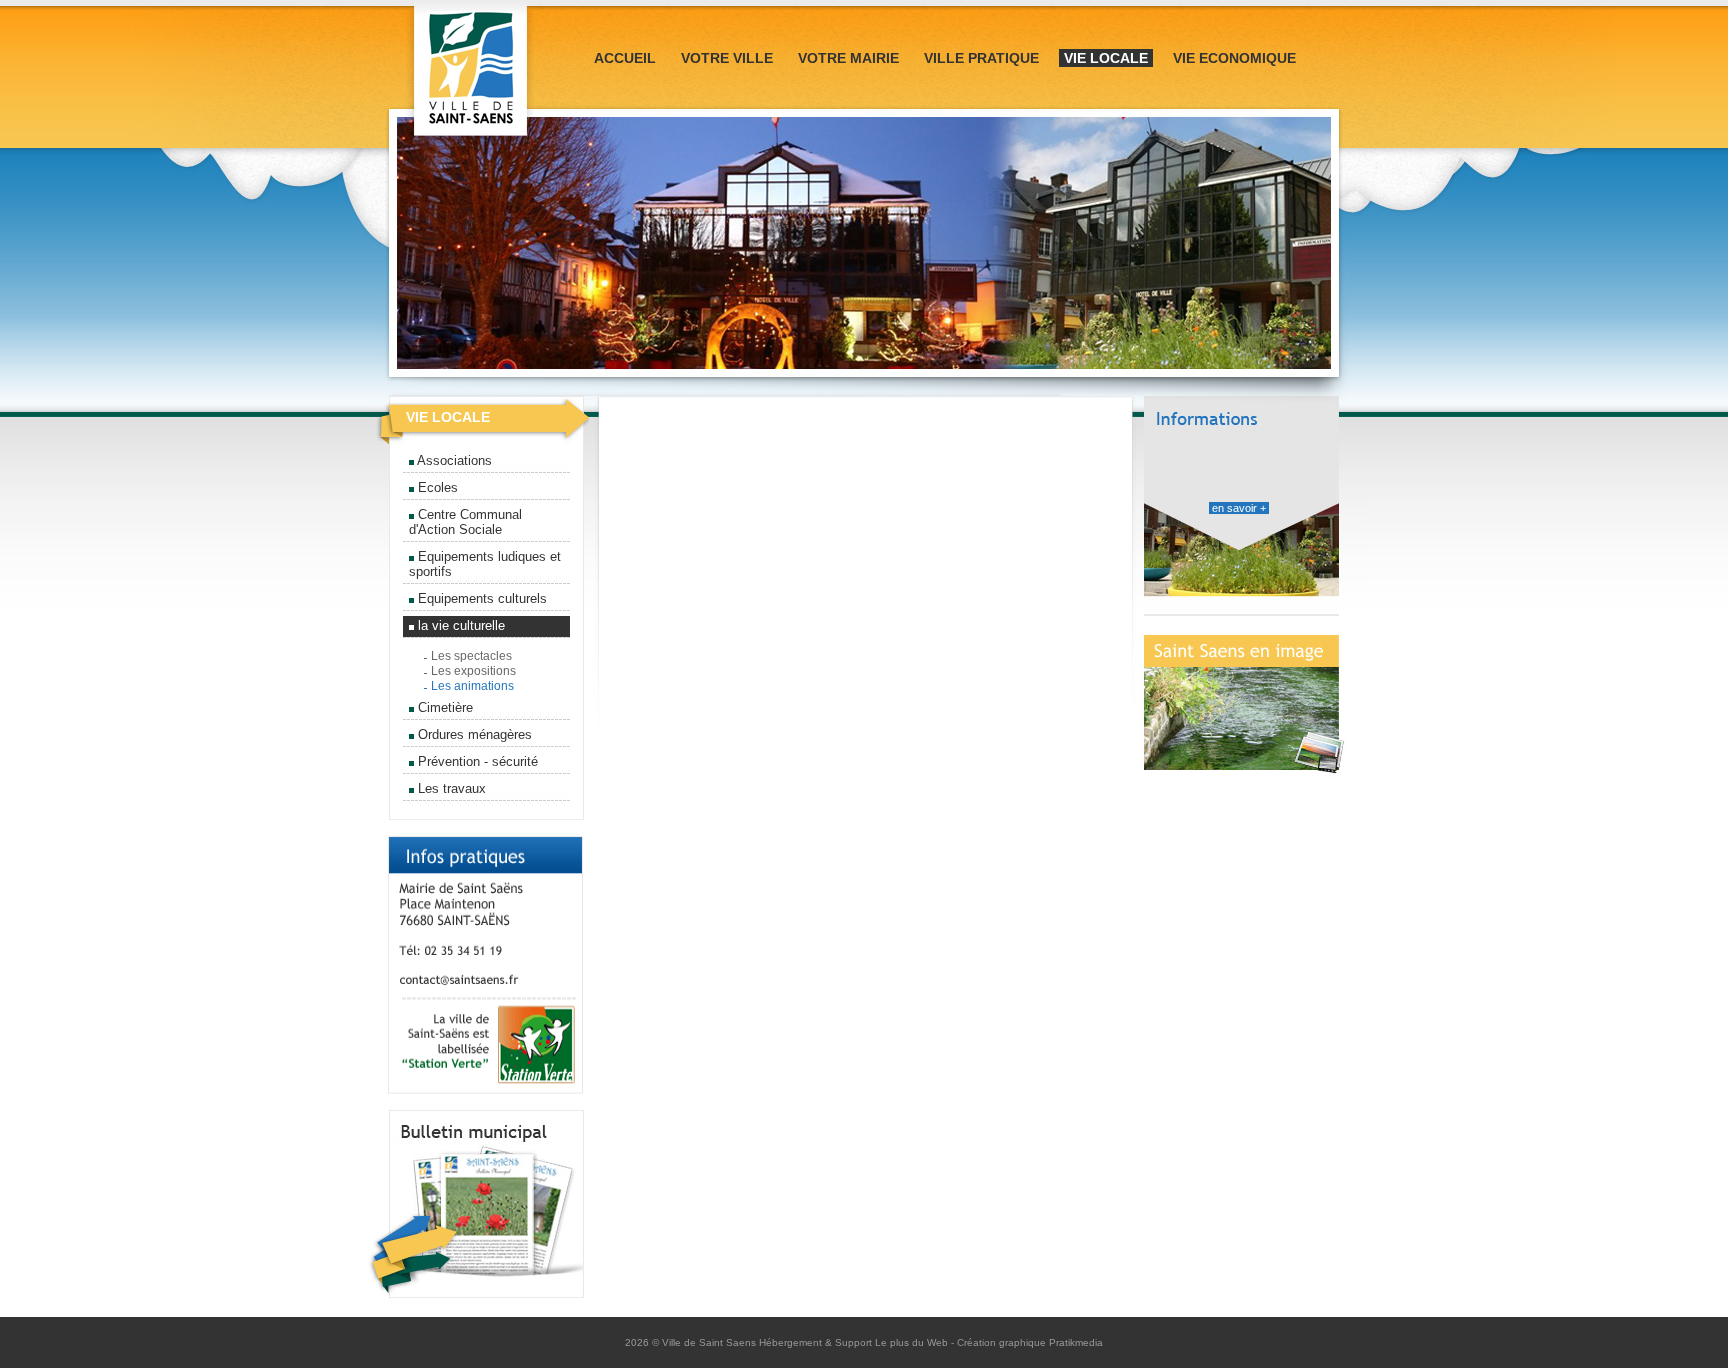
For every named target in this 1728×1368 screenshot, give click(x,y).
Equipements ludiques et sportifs (485, 564)
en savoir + (1239, 508)
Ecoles (436, 487)
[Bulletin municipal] (476, 1313)
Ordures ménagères (473, 734)
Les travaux (450, 788)
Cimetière (443, 707)
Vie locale (1106, 58)
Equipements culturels (480, 598)
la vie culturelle (459, 625)
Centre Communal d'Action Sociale (465, 522)
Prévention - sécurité (476, 761)
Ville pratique (981, 58)
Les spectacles (471, 656)
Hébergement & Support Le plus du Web (855, 1342)
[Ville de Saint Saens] (471, 141)
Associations (453, 460)
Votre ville (727, 58)
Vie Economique (1234, 58)
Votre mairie (848, 58)
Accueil (625, 58)
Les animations (472, 686)
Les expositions (473, 671)
